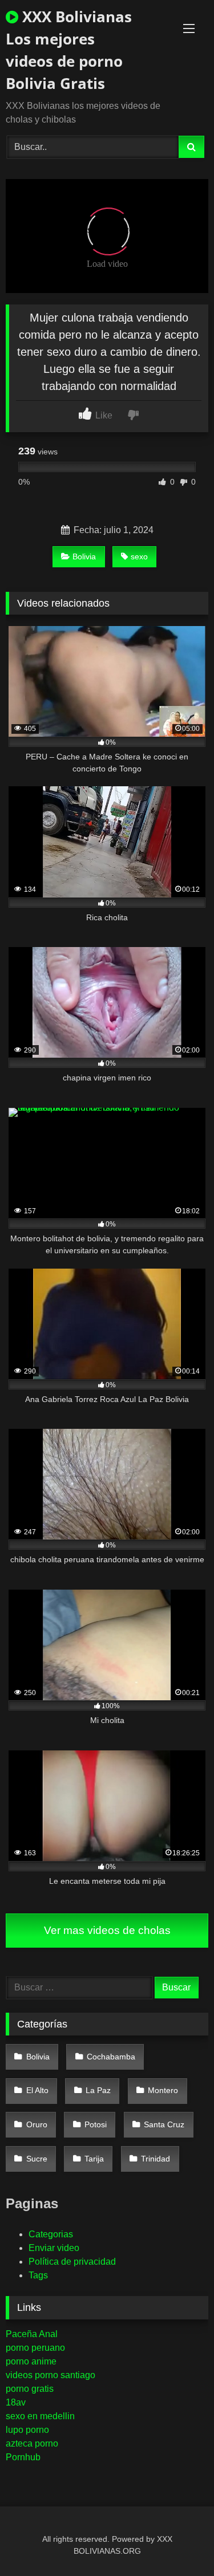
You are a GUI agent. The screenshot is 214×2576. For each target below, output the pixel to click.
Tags (38, 2275)
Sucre (37, 2159)
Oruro (37, 2124)
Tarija (94, 2159)
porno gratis (30, 2389)
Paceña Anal (32, 2334)
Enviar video (54, 2248)
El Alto (37, 2090)
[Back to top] (179, 2542)
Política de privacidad (72, 2262)
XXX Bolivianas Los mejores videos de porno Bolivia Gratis (69, 50)
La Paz (98, 2090)
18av (16, 2402)
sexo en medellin (40, 2416)
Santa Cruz (164, 2124)
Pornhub (23, 2457)
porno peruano (35, 2348)
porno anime (31, 2361)
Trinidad (156, 2159)
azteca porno (32, 2443)
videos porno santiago (51, 2375)
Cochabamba (111, 2057)
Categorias (51, 2234)
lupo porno (27, 2430)
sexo (139, 556)
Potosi (96, 2124)
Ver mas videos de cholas (107, 1930)
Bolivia (84, 556)
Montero (163, 2090)
